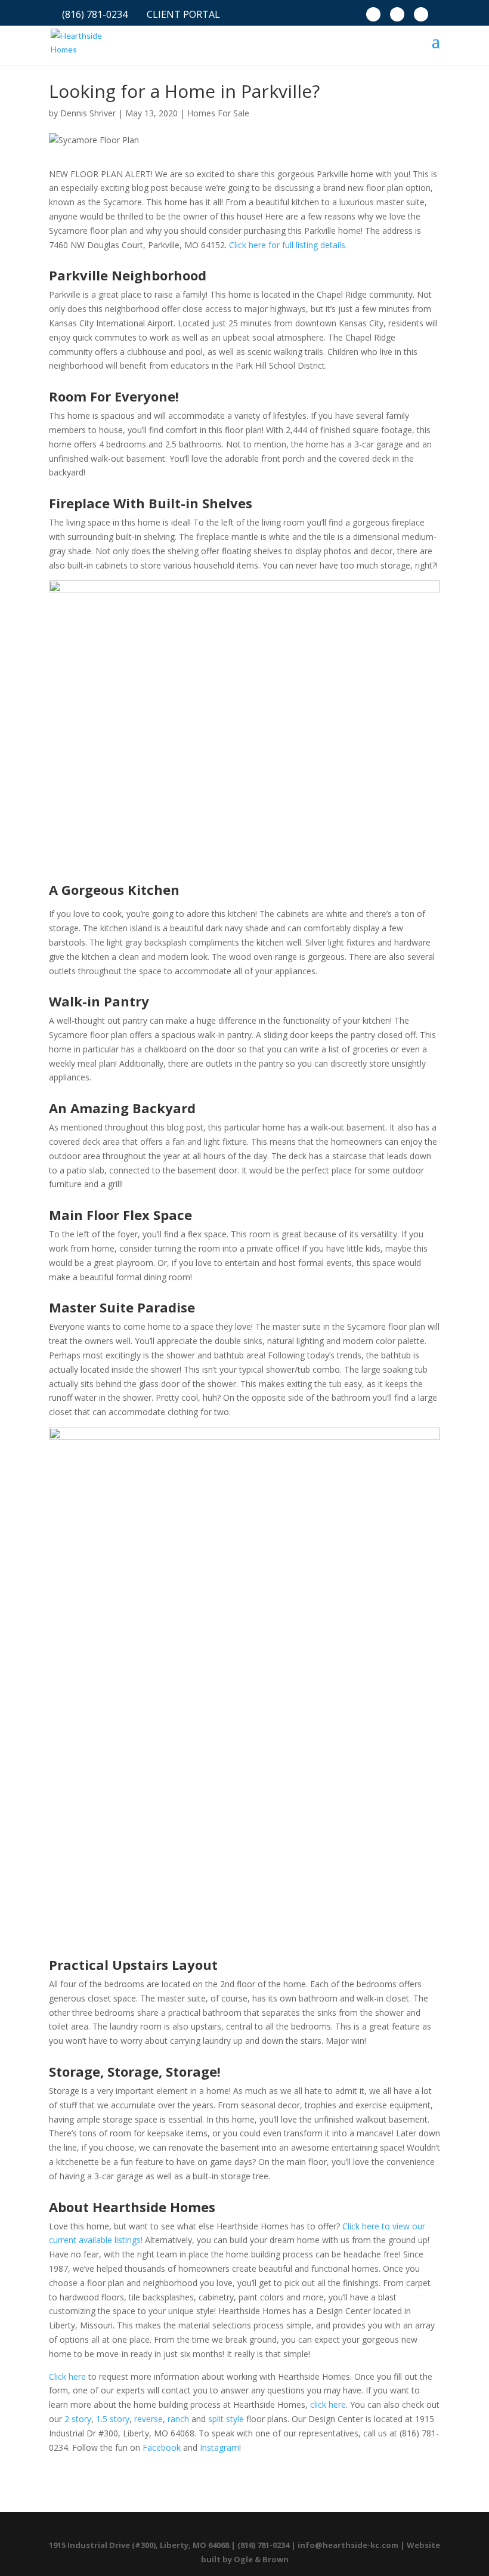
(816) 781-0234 (95, 16)
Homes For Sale (218, 113)
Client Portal (183, 16)
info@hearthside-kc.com (348, 2545)
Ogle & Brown (261, 2559)
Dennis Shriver (88, 113)
